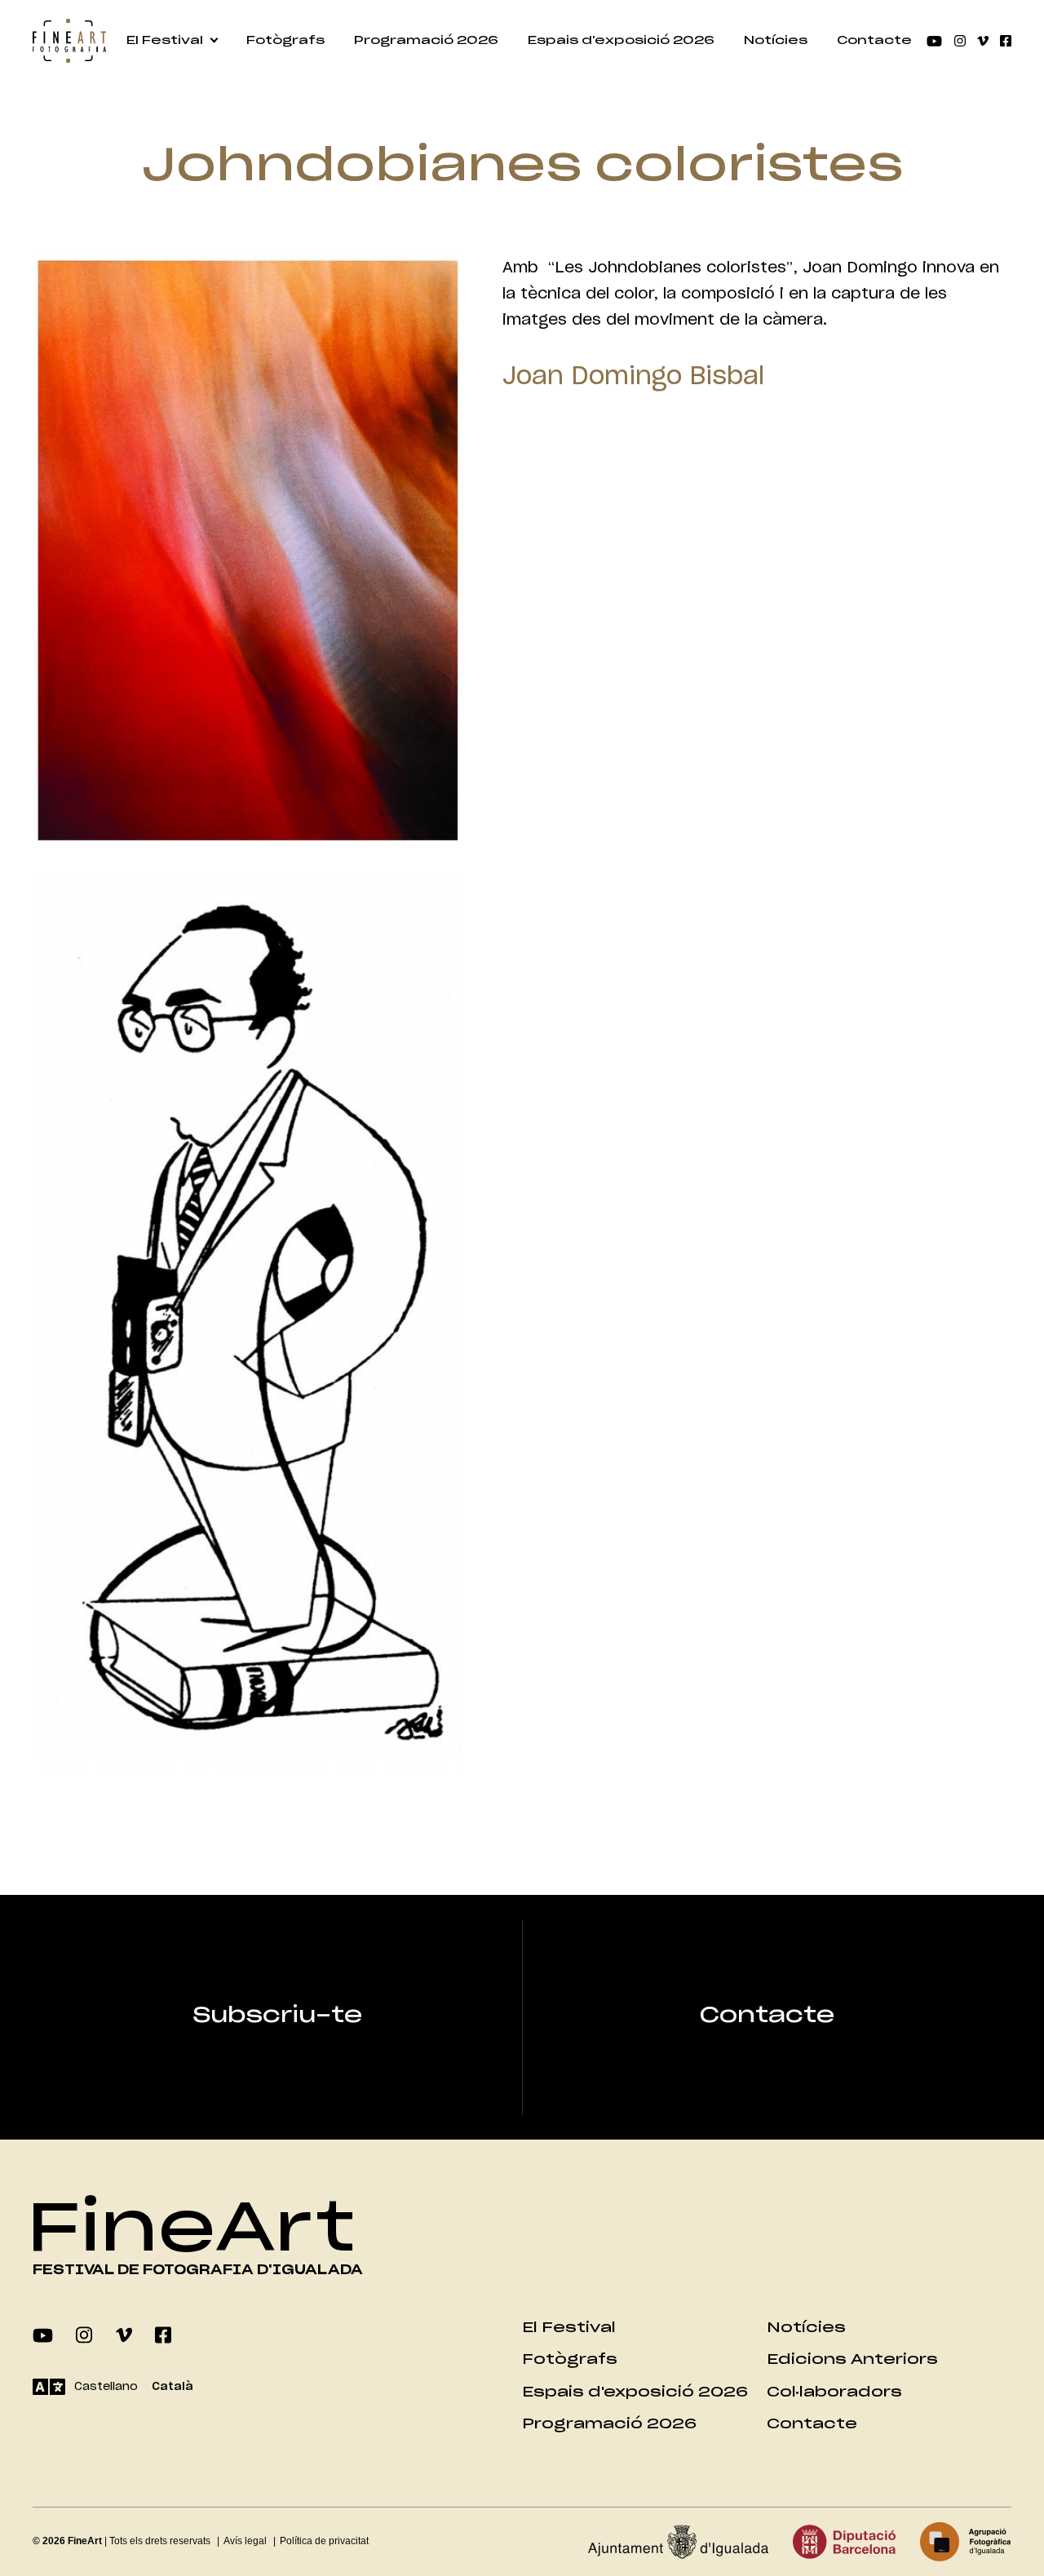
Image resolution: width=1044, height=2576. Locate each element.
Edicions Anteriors (852, 2359)
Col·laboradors (834, 2392)
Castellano (106, 2387)
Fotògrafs (285, 41)
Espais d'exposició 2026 (621, 41)
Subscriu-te (277, 2016)
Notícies (776, 41)
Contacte (874, 41)
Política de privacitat (324, 2541)
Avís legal (245, 2541)
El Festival (165, 41)
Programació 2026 (426, 41)
